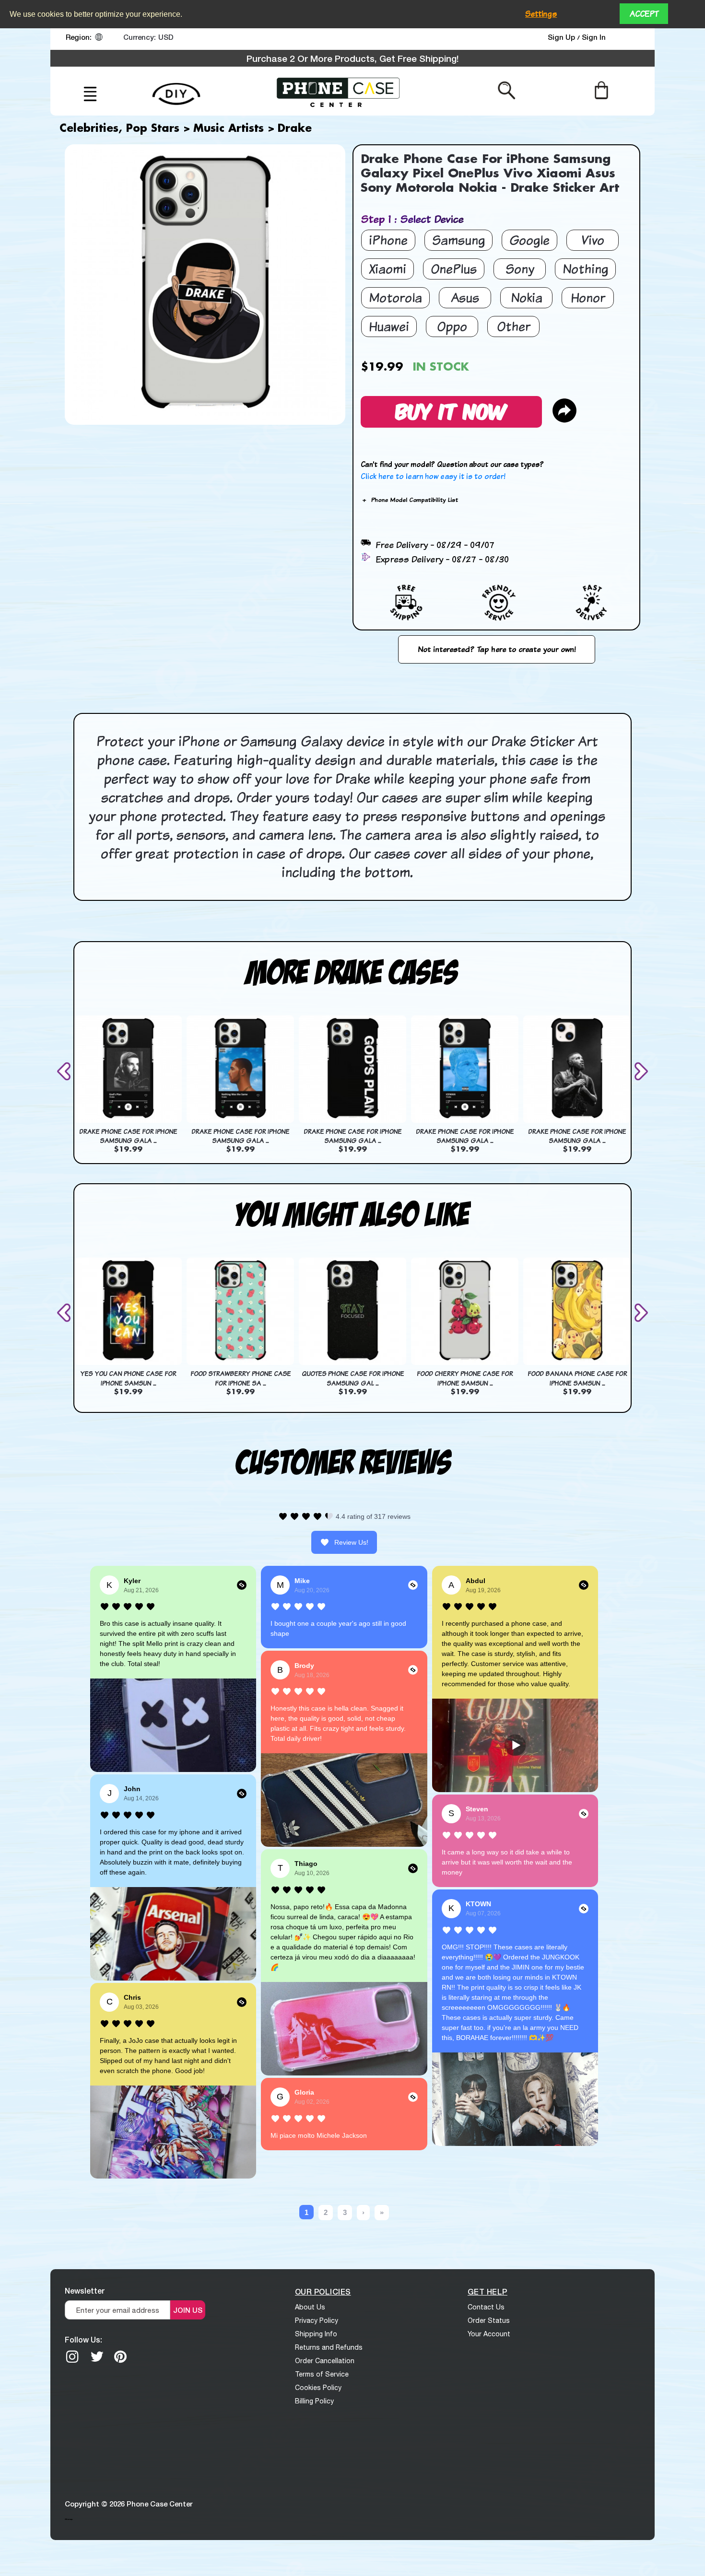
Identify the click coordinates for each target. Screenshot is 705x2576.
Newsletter (85, 2290)
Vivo (593, 240)
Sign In (594, 37)
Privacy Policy (317, 2320)
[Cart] (601, 90)
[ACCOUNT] (630, 39)
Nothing (585, 269)
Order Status (489, 2320)
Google (529, 240)
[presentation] (66, 1071)
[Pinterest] (120, 2356)
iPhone (388, 240)
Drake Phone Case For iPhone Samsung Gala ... (128, 1136)
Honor (588, 297)
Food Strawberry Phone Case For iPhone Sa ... (241, 1378)
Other (514, 326)
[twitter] (97, 2356)
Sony (520, 269)
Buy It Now (451, 410)
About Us (310, 2307)
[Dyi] (176, 88)
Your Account (489, 2334)
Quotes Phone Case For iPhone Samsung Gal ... (353, 1378)
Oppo (452, 326)
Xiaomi (388, 269)
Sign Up (562, 37)
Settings (541, 14)
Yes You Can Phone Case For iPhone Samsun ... (128, 1378)
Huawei (389, 326)
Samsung (458, 240)
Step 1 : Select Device (412, 219)
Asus (465, 297)
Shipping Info (316, 2334)
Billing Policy (314, 2401)
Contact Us (486, 2307)
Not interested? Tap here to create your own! (497, 649)
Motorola (395, 297)
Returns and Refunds (329, 2347)
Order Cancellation (325, 2361)
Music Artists (229, 129)
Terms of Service (322, 2374)
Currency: (140, 37)
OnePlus (454, 269)
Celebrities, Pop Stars (119, 129)
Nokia (527, 297)
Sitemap (69, 2519)
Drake (295, 129)
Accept (644, 14)
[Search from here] (507, 90)
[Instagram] (72, 2356)
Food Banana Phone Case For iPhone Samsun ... (577, 1378)
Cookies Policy (318, 2388)
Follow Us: (83, 2339)
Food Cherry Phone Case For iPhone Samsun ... (465, 1378)
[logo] (338, 91)
